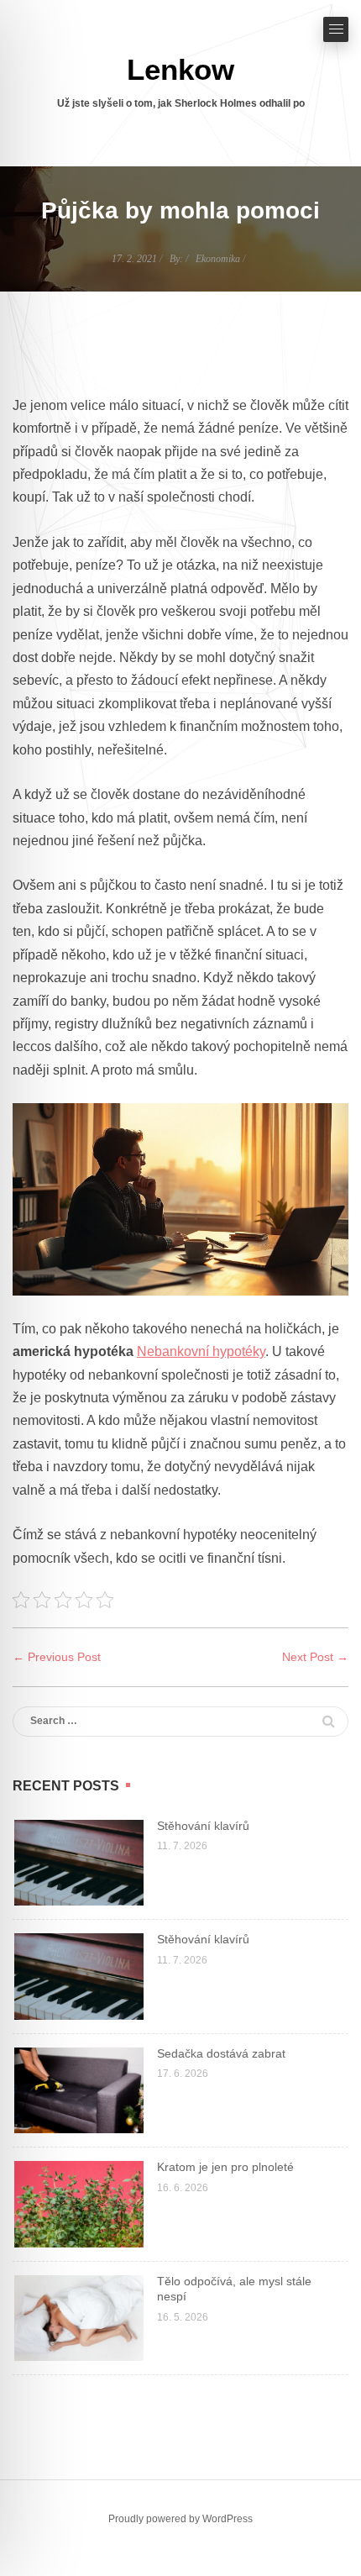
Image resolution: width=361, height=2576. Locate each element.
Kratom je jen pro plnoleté (225, 2167)
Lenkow (180, 69)
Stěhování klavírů (203, 1826)
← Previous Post (57, 1657)
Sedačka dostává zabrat (221, 2053)
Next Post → (315, 1657)
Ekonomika (218, 259)
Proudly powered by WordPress (180, 2519)
